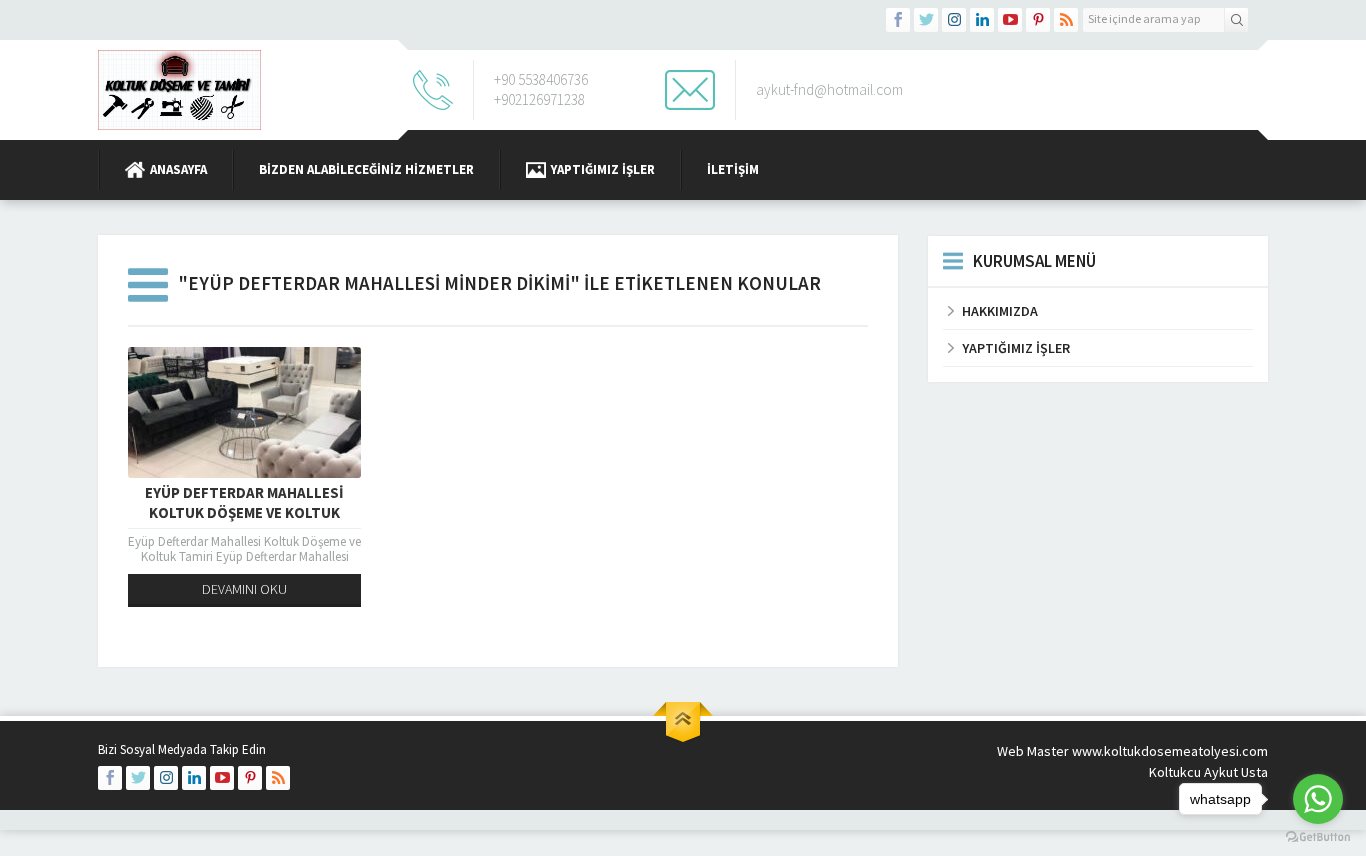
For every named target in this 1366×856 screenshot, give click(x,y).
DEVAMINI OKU (244, 589)
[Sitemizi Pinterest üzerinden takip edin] (1038, 20)
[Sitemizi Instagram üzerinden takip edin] (954, 20)
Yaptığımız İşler (603, 169)
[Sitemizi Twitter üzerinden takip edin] (926, 20)
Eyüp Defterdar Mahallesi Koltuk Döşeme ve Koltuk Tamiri (244, 512)
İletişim (733, 169)
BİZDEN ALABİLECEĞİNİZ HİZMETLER (366, 169)
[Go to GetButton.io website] (1318, 836)
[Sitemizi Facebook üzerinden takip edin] (898, 20)
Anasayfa (178, 169)
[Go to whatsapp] (1318, 799)
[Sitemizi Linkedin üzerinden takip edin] (982, 20)
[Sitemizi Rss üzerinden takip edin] (1066, 20)
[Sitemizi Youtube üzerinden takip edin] (1010, 20)
